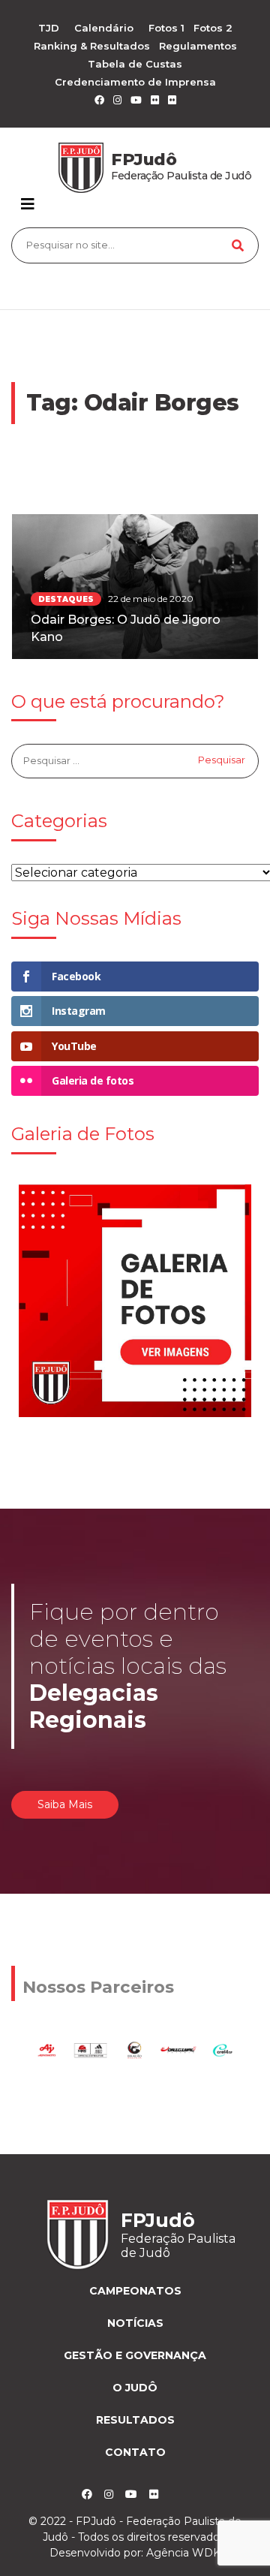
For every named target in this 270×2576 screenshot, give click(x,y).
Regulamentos (198, 46)
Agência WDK (183, 2553)
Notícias (135, 2323)
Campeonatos (135, 2291)
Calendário (104, 28)
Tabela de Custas (135, 64)
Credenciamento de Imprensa (135, 82)
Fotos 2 (213, 28)
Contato (135, 2452)
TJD (49, 28)
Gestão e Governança (135, 2355)
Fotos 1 (166, 28)
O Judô (135, 2388)
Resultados (135, 2420)
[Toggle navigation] (28, 204)
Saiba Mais (65, 1804)
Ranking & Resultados (92, 46)
